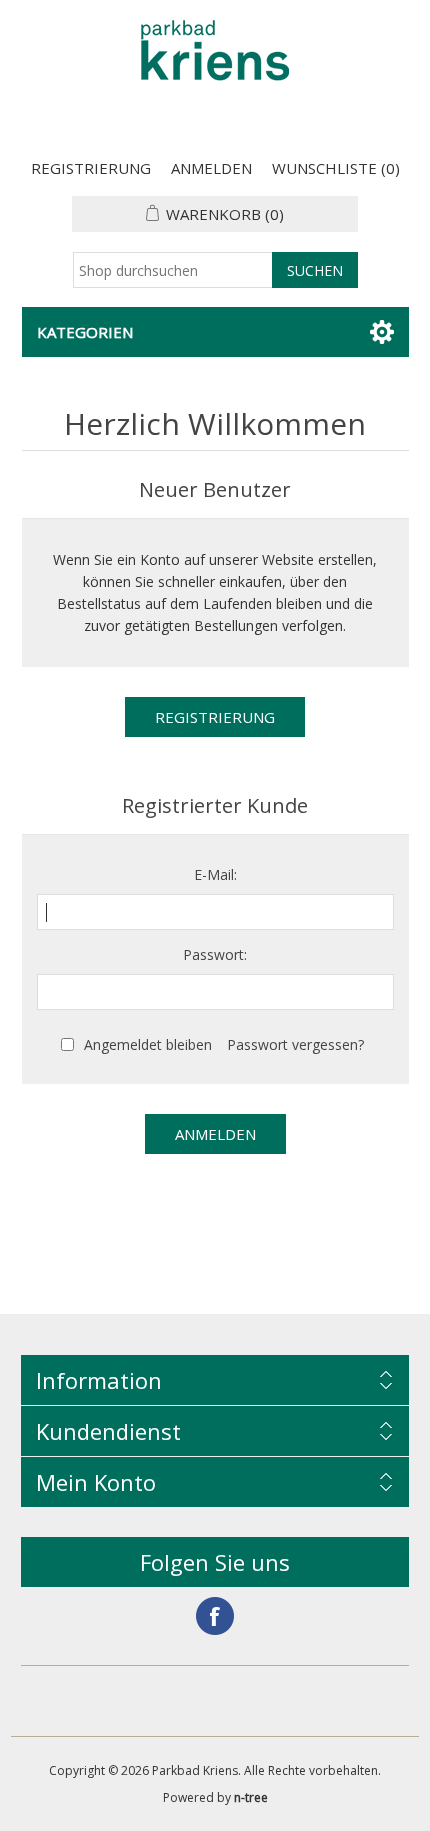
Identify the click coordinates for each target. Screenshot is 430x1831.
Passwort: (215, 954)
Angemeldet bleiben (148, 1044)
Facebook (215, 1616)
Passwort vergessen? (295, 1044)
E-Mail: (215, 874)
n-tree (251, 1797)
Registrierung (91, 168)
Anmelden (211, 168)
